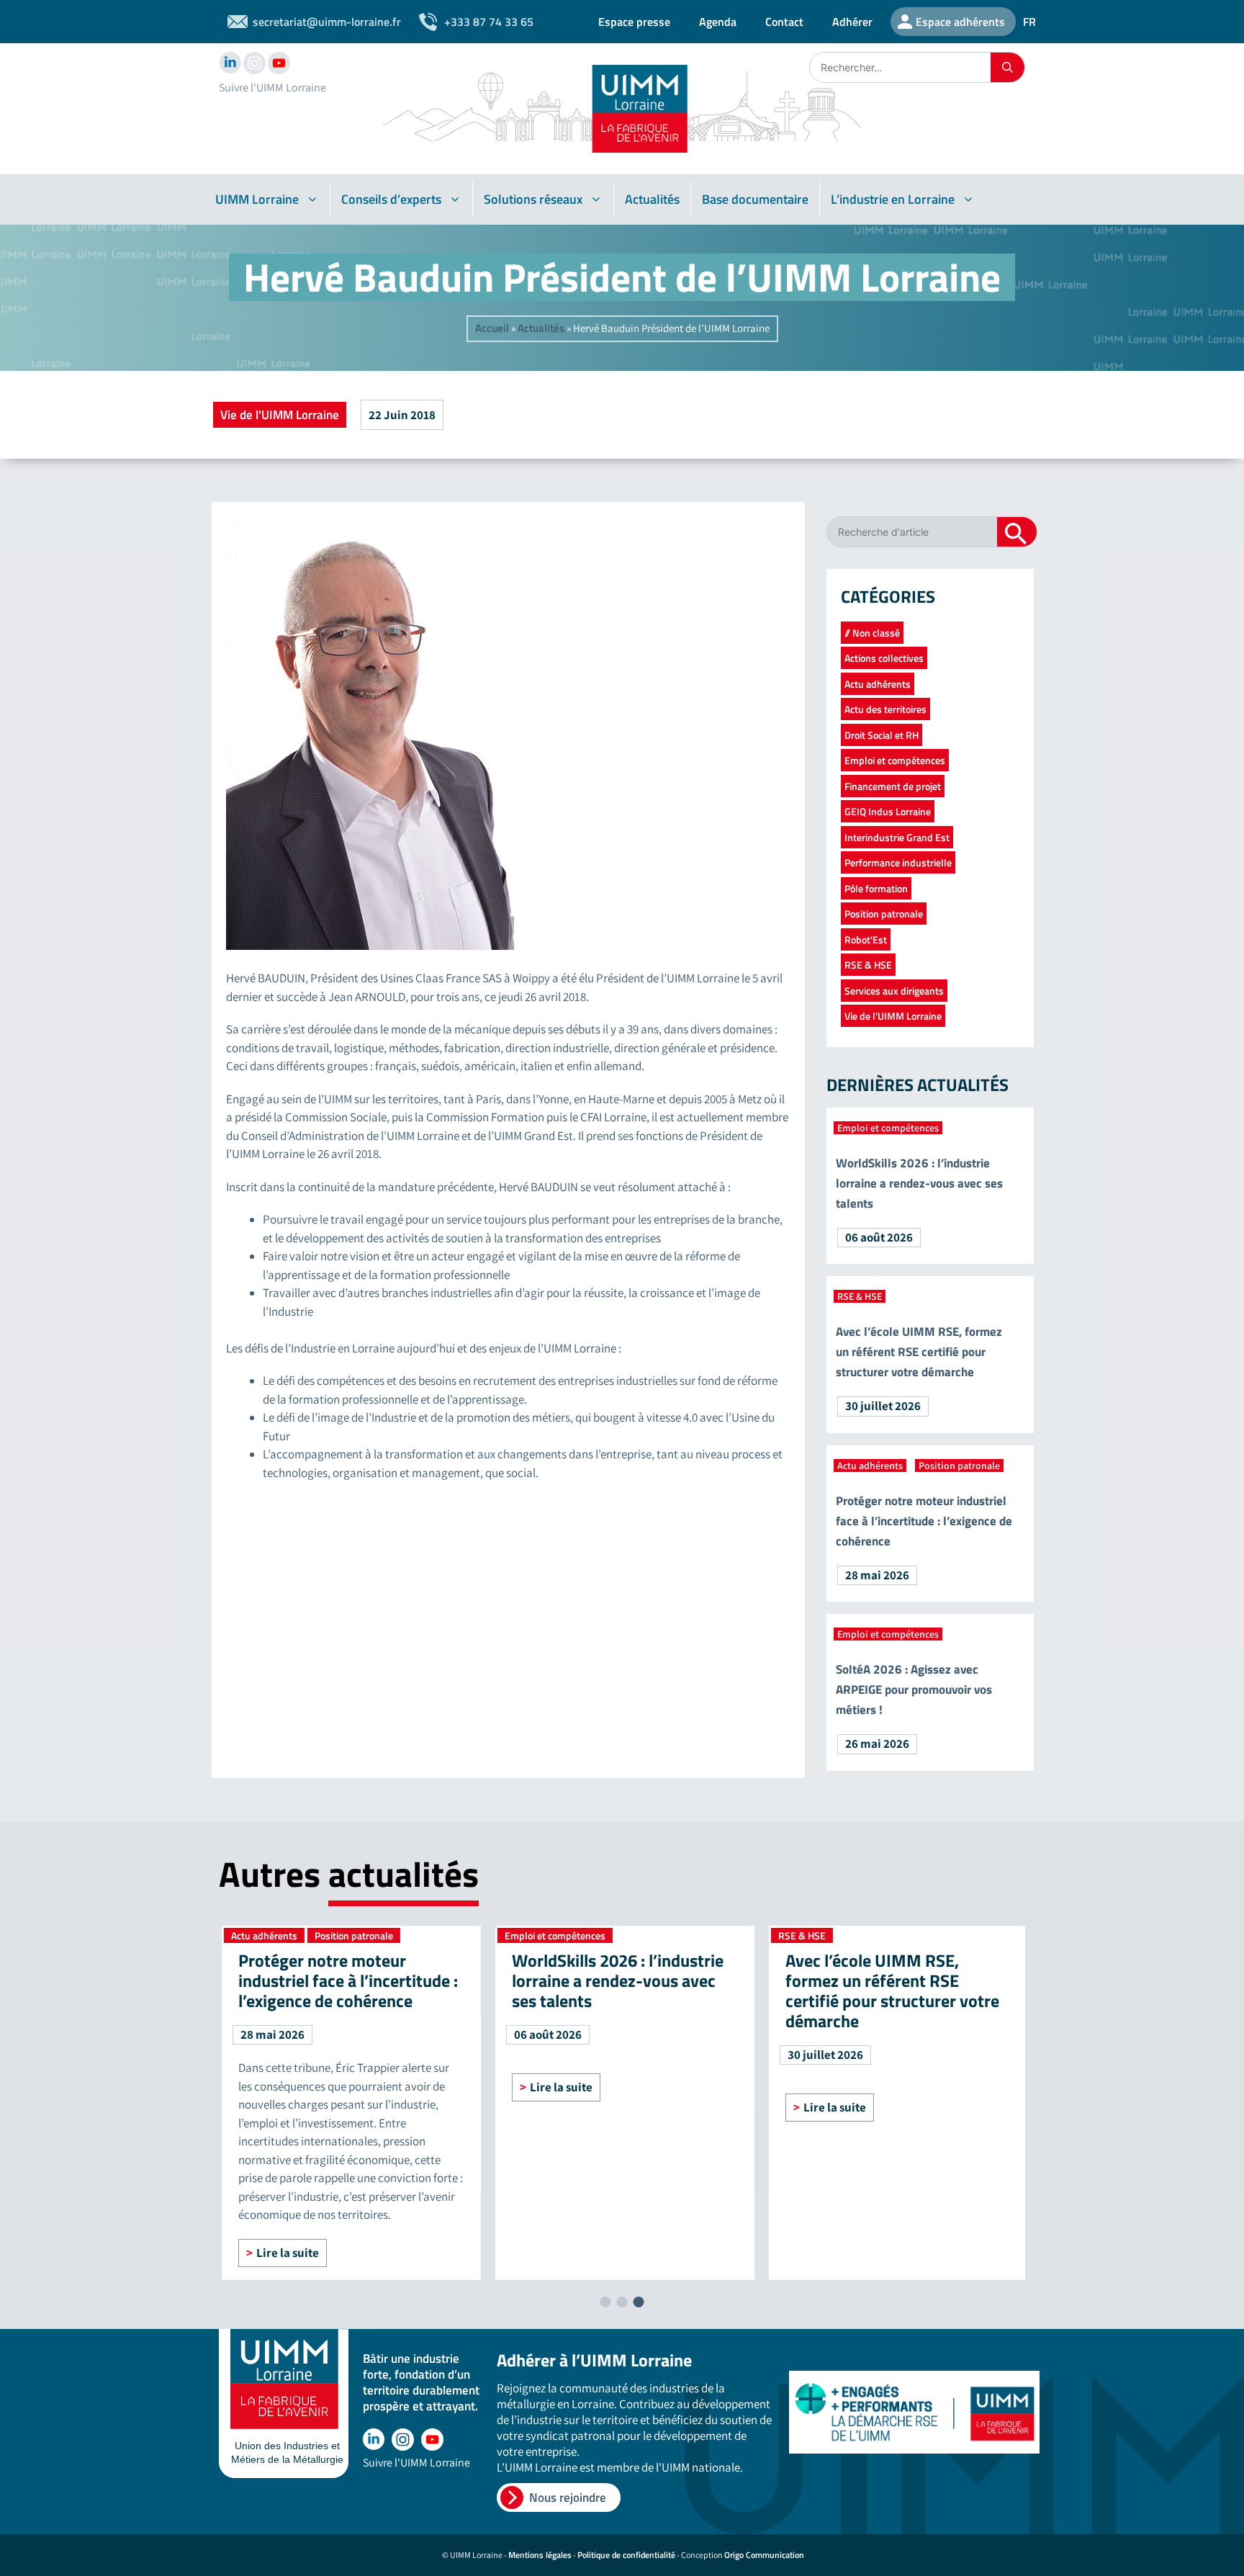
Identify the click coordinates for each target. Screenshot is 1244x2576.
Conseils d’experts (391, 199)
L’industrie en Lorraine (893, 199)
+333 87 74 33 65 (489, 22)
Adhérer (852, 22)
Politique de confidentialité (626, 2555)
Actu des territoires (885, 709)
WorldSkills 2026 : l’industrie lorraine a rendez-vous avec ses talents (919, 1183)
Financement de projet (893, 786)
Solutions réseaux (533, 199)
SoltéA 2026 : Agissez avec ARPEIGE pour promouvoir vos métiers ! (914, 1689)
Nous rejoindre (568, 2498)
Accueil (492, 328)
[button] (606, 2302)
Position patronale (884, 914)
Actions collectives (884, 658)
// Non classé (872, 633)
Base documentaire (755, 199)
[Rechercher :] (900, 67)
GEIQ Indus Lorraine (888, 811)
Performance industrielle (898, 862)
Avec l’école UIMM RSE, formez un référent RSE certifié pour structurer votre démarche (919, 1352)
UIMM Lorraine (257, 199)
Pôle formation (876, 888)
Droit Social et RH (882, 735)
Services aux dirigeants (894, 991)
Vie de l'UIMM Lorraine (280, 415)
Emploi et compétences (895, 760)
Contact (784, 22)
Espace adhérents (960, 22)
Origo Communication (764, 2555)
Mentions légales (540, 2555)
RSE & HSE (868, 965)
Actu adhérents (878, 684)
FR (1029, 22)
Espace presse (634, 22)
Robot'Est (866, 939)
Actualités (652, 199)
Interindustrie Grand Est (897, 837)
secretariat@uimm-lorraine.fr (327, 22)
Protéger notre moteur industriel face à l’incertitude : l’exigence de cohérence (924, 1521)
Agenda (718, 22)
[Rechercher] (1008, 67)
